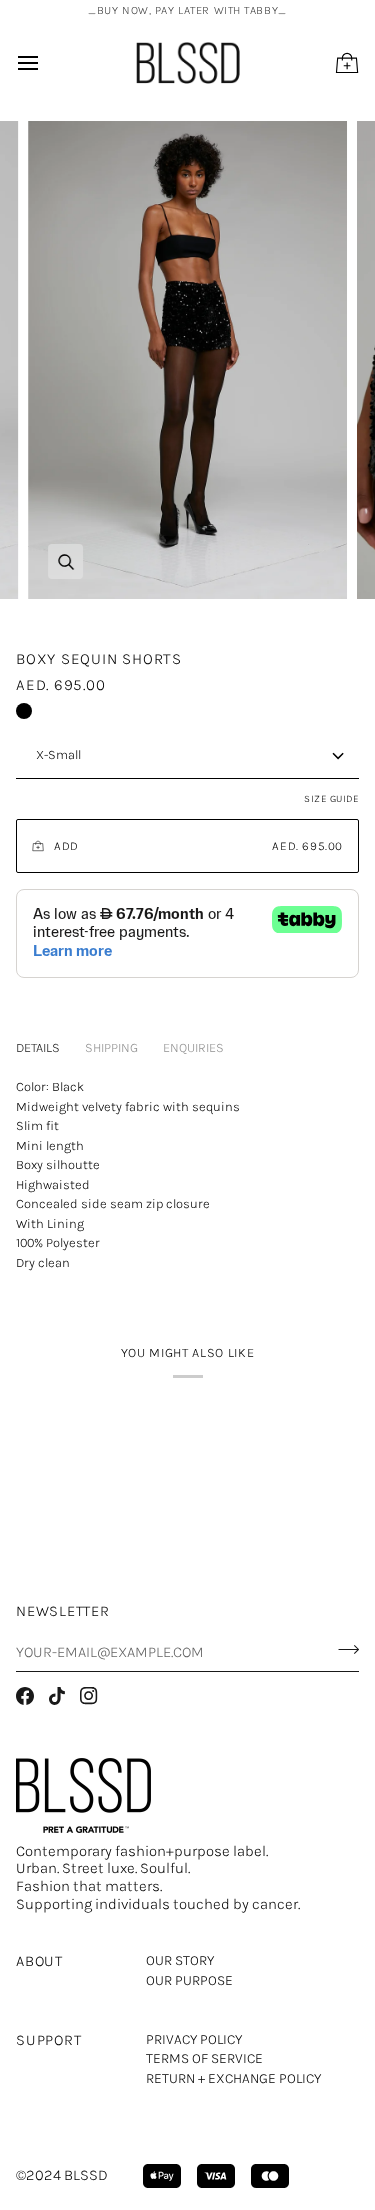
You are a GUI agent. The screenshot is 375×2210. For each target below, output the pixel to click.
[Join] (342, 1649)
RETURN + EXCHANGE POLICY (233, 2078)
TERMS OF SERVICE (204, 2058)
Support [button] (48, 2040)
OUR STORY (180, 1960)
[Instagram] (89, 1696)
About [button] (39, 1961)
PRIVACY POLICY (194, 2039)
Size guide (331, 799)
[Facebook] (25, 1696)
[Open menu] (46, 62)
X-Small (58, 754)
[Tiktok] (57, 1696)
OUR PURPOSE (189, 1980)
